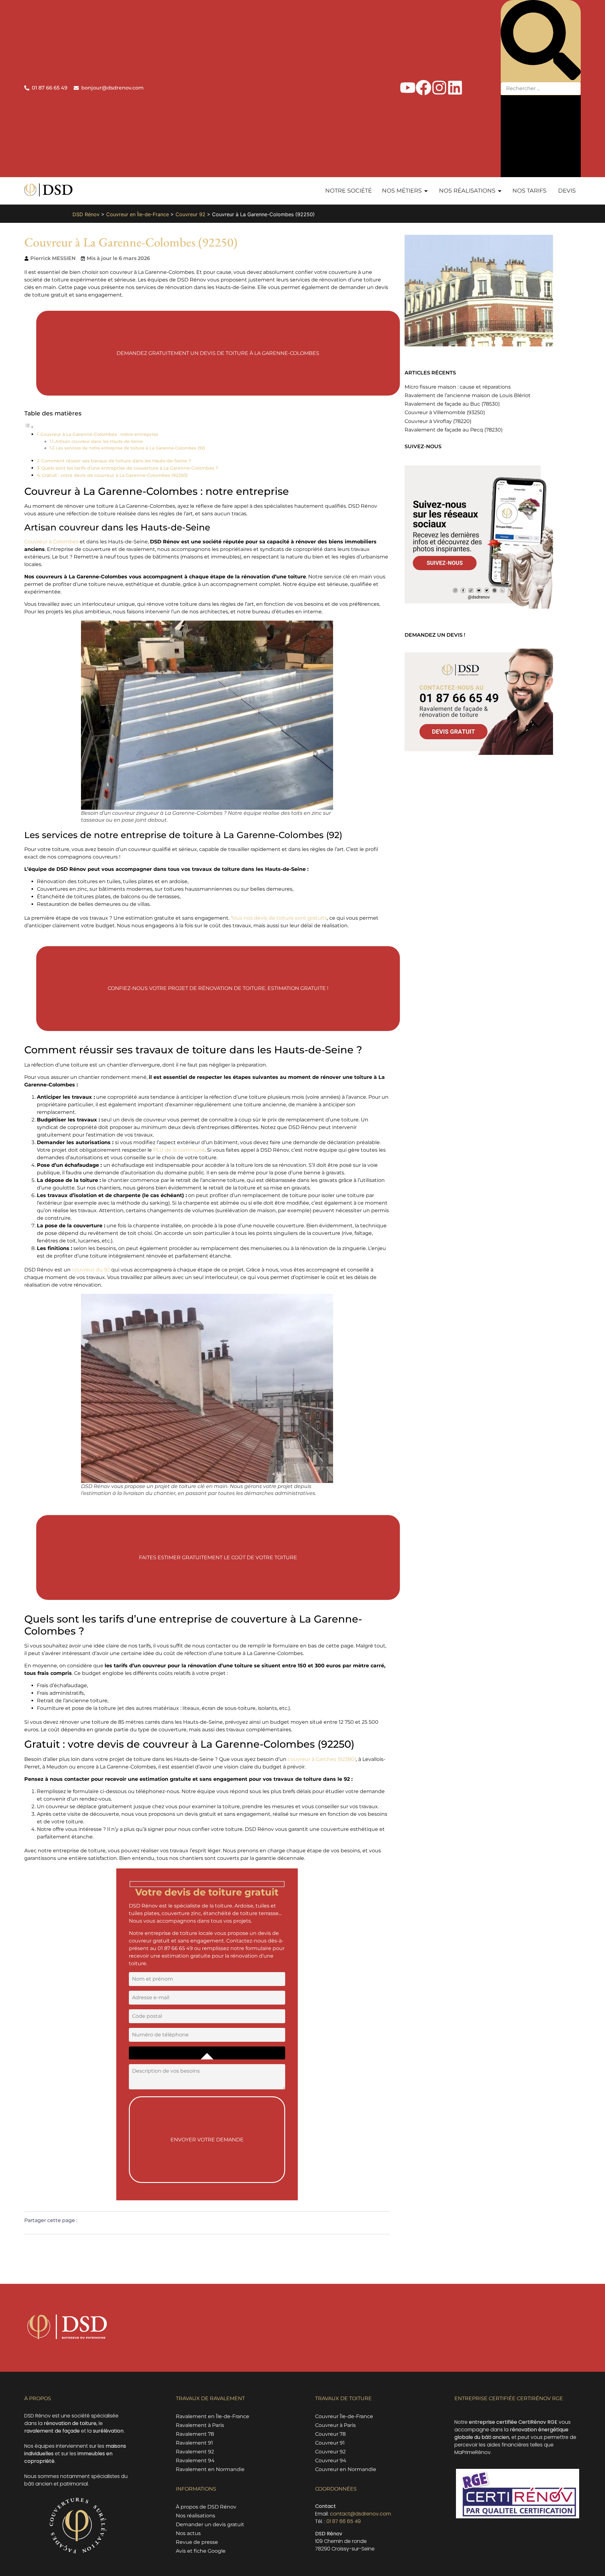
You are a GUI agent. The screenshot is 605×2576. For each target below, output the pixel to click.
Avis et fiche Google (201, 2551)
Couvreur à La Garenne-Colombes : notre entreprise (99, 434)
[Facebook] (423, 88)
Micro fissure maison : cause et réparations (458, 387)
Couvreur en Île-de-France (138, 214)
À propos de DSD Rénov (206, 2507)
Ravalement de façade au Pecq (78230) (454, 430)
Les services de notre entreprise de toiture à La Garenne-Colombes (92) (130, 448)
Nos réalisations (196, 2516)
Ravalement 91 (194, 2443)
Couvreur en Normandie (346, 2469)
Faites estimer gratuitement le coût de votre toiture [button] (218, 1557)
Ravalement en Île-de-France (213, 2416)
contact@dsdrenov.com (360, 2514)
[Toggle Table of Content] (29, 427)
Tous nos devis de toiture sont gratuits (279, 918)
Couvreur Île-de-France (344, 2416)
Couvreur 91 (330, 2443)
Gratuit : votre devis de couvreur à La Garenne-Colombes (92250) (115, 475)
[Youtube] (408, 88)
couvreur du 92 (91, 1270)
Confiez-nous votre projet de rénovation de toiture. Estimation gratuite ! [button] (218, 988)
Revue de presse (197, 2542)
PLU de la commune (179, 1150)
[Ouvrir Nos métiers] (426, 191)
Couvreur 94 (331, 2460)
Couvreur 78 (330, 2434)
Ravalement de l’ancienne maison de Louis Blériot (468, 395)
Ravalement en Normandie (210, 2469)
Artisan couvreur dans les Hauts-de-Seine (99, 441)
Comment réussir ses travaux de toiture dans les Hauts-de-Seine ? (116, 461)
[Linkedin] (455, 88)
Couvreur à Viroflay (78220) (438, 421)
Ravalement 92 (195, 2452)
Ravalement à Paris (200, 2425)
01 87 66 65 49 (344, 2521)
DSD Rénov (86, 214)
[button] (541, 41)
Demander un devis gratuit (210, 2524)
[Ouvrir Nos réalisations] (500, 191)
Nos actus (188, 2533)
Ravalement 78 (195, 2434)
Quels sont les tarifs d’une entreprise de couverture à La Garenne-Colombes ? (130, 468)
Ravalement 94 (195, 2460)
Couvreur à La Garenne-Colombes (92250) (131, 242)
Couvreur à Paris (335, 2425)
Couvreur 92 (190, 214)
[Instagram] (439, 88)
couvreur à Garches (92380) (322, 1759)
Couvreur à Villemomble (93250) (445, 412)
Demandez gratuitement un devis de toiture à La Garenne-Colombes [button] (218, 353)
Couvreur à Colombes (51, 542)
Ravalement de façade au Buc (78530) (452, 404)
